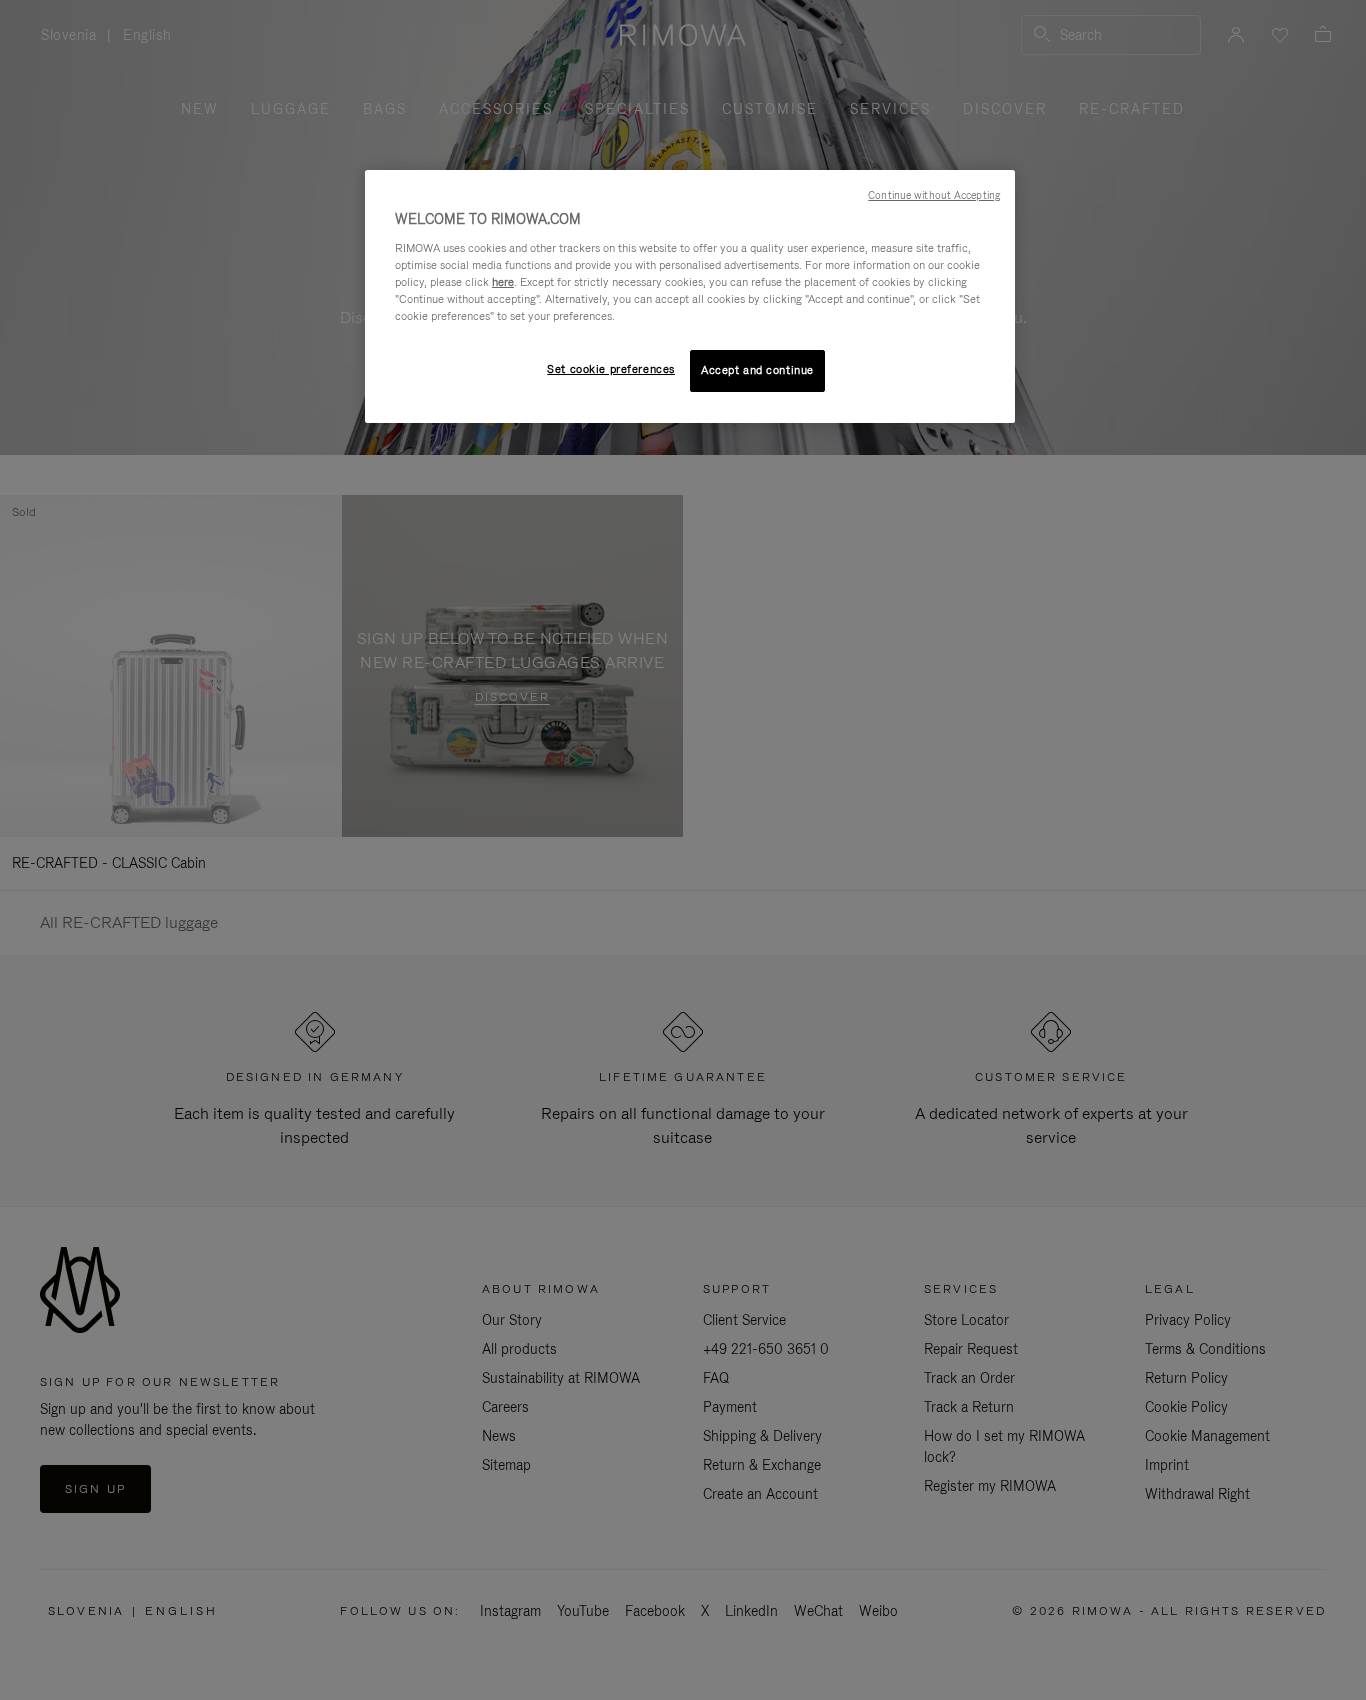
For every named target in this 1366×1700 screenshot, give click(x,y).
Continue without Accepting (934, 195)
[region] (690, 296)
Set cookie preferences (611, 369)
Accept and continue (757, 370)
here (503, 282)
